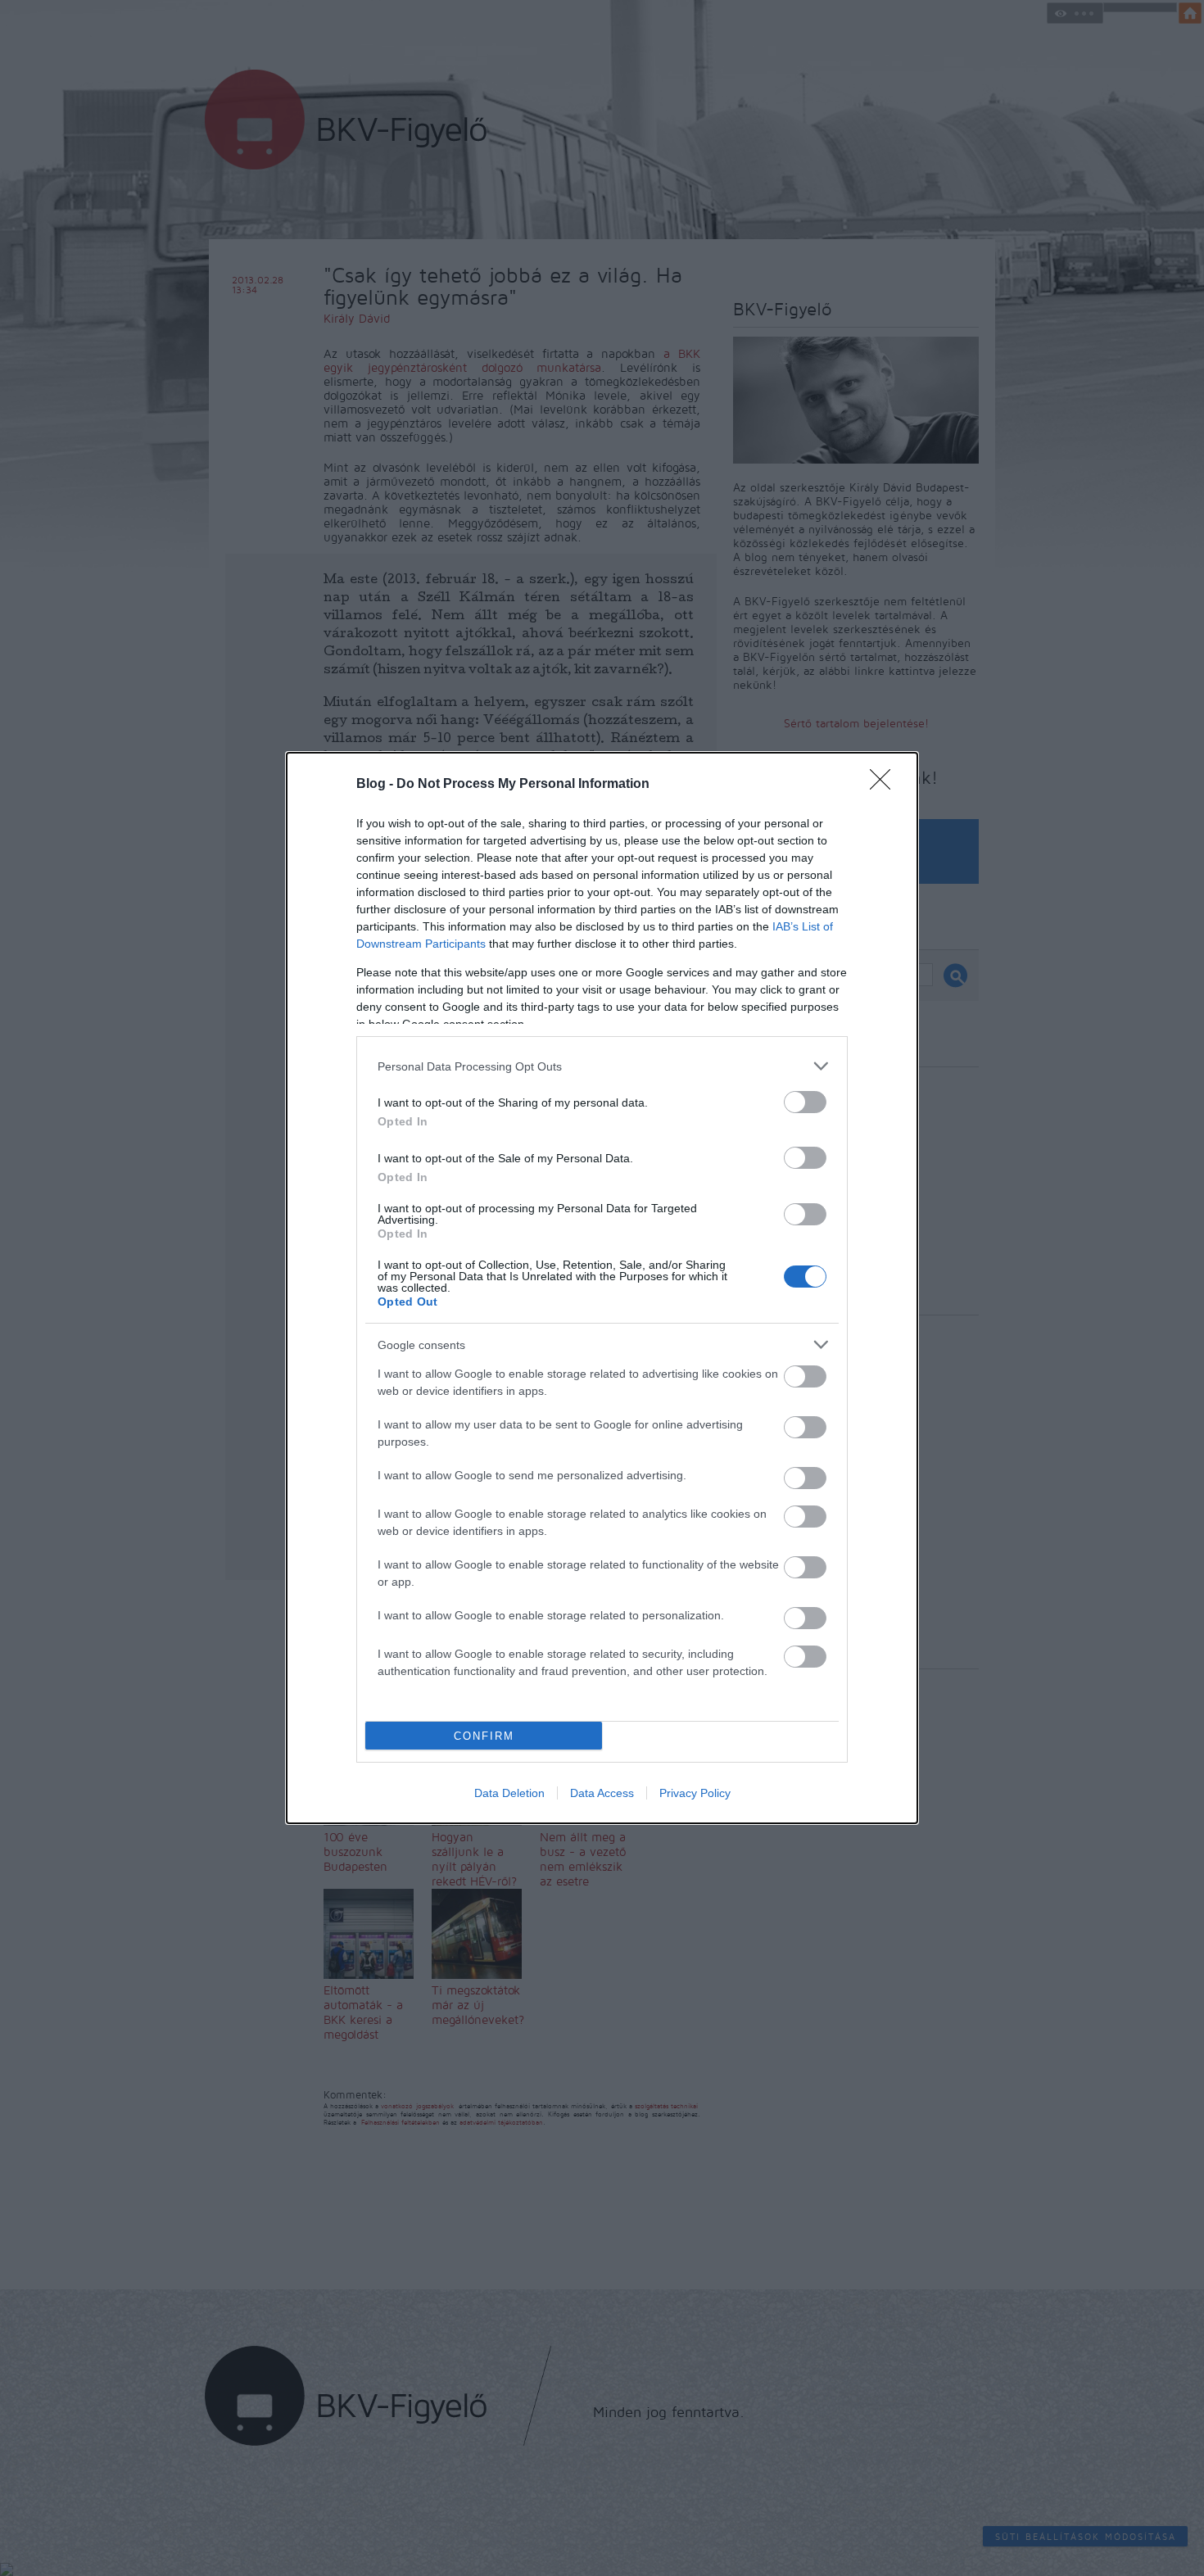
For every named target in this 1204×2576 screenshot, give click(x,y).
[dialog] (602, 1288)
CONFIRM (484, 1736)
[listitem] (602, 1066)
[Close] (885, 785)
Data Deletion (509, 1793)
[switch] (805, 1102)
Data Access (602, 1793)
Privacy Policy (695, 1793)
